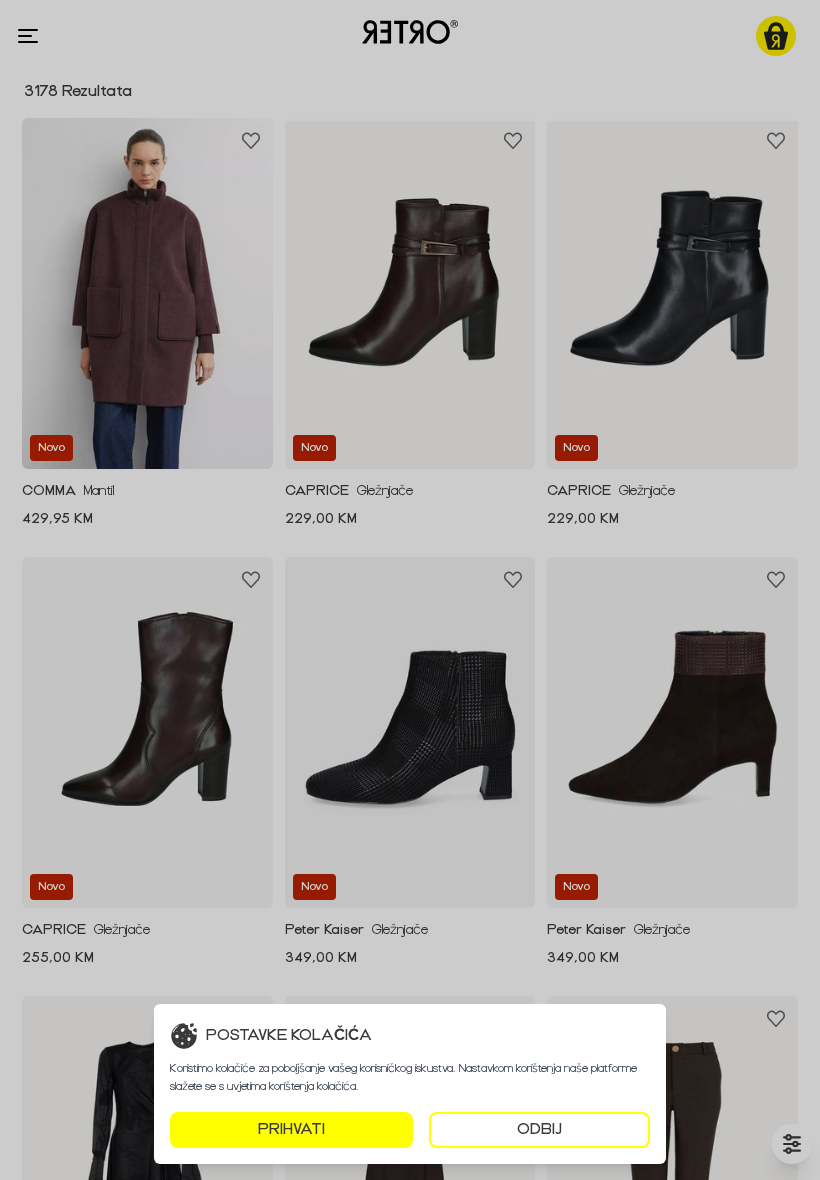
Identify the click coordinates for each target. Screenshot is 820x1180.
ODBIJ (539, 1129)
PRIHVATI (291, 1129)
